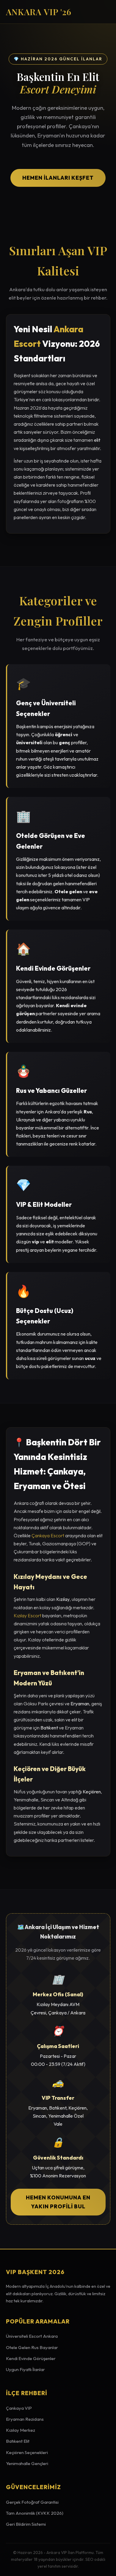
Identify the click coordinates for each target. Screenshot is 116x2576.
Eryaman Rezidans (25, 2419)
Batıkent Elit (18, 2441)
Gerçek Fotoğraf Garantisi (32, 2502)
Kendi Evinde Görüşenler (31, 2358)
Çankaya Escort (48, 1535)
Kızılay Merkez (21, 2430)
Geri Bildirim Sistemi (26, 2524)
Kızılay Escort (28, 1616)
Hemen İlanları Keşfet (58, 178)
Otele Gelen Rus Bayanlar (32, 2347)
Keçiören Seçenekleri (27, 2452)
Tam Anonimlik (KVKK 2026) (35, 2513)
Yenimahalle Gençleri (27, 2463)
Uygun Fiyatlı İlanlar (25, 2369)
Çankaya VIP (19, 2408)
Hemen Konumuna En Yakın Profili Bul (58, 2202)
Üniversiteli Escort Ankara (32, 2336)
